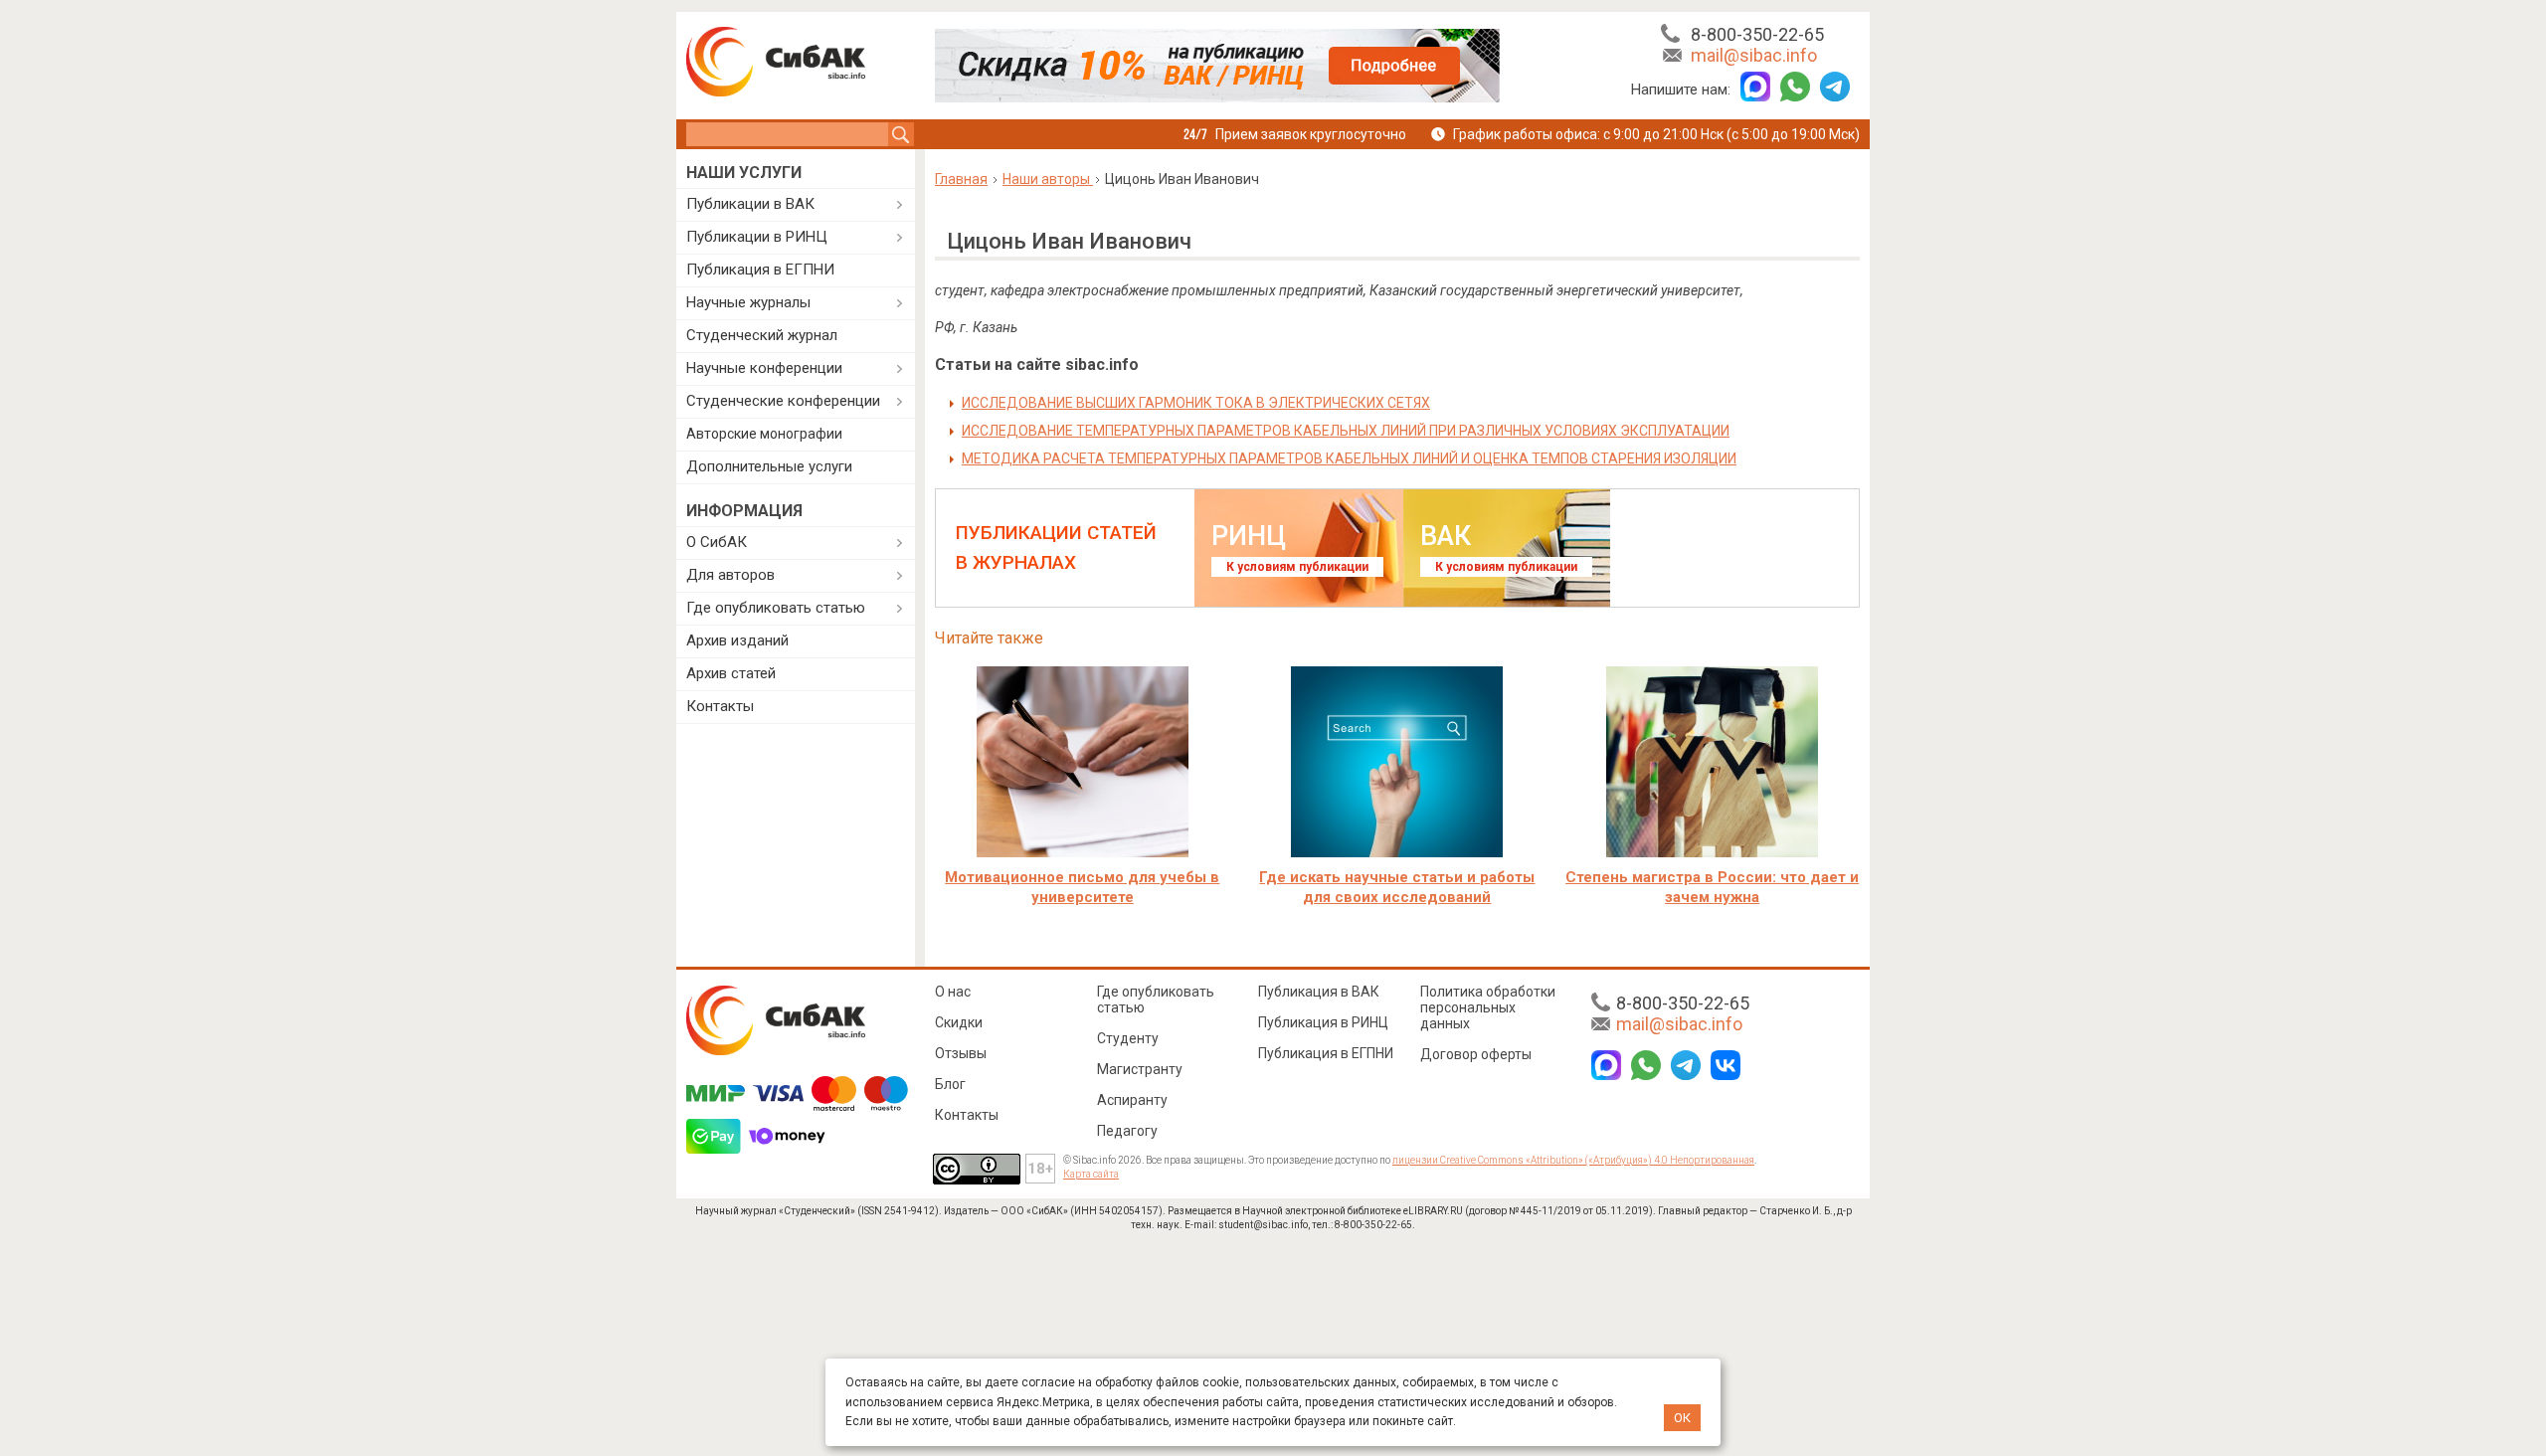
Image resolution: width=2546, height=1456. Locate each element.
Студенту (1128, 1038)
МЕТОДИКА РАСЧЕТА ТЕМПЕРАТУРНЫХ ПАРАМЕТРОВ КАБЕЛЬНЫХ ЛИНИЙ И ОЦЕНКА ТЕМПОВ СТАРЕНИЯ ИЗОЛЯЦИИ (1349, 458)
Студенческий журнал (762, 335)
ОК (1682, 1418)
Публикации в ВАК (750, 204)
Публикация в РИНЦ (1323, 1022)
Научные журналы (748, 302)
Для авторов (730, 575)
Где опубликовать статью (776, 608)
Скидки (959, 1022)
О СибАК (717, 542)
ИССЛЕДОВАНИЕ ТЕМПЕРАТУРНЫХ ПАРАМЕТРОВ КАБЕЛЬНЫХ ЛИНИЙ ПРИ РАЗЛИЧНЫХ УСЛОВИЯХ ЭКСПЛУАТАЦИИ (1346, 431)
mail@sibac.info (1754, 55)
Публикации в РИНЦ (757, 237)
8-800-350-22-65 (1757, 34)
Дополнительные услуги (769, 466)
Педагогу (1127, 1131)
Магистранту (1140, 1069)
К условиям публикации (1297, 567)
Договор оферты (1476, 1054)
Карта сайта (1091, 1174)
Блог (950, 1084)
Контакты (720, 706)
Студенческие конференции (783, 401)
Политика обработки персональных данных (1488, 1007)
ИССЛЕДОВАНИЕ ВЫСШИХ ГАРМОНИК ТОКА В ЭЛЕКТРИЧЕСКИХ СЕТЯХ (1196, 403)
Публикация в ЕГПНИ (760, 270)
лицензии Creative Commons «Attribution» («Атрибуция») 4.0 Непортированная (1573, 1160)
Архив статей (731, 673)
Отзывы (961, 1053)
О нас (953, 992)
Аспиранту (1132, 1100)
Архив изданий (737, 640)
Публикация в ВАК (1319, 992)
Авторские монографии (764, 434)
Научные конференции (764, 368)
